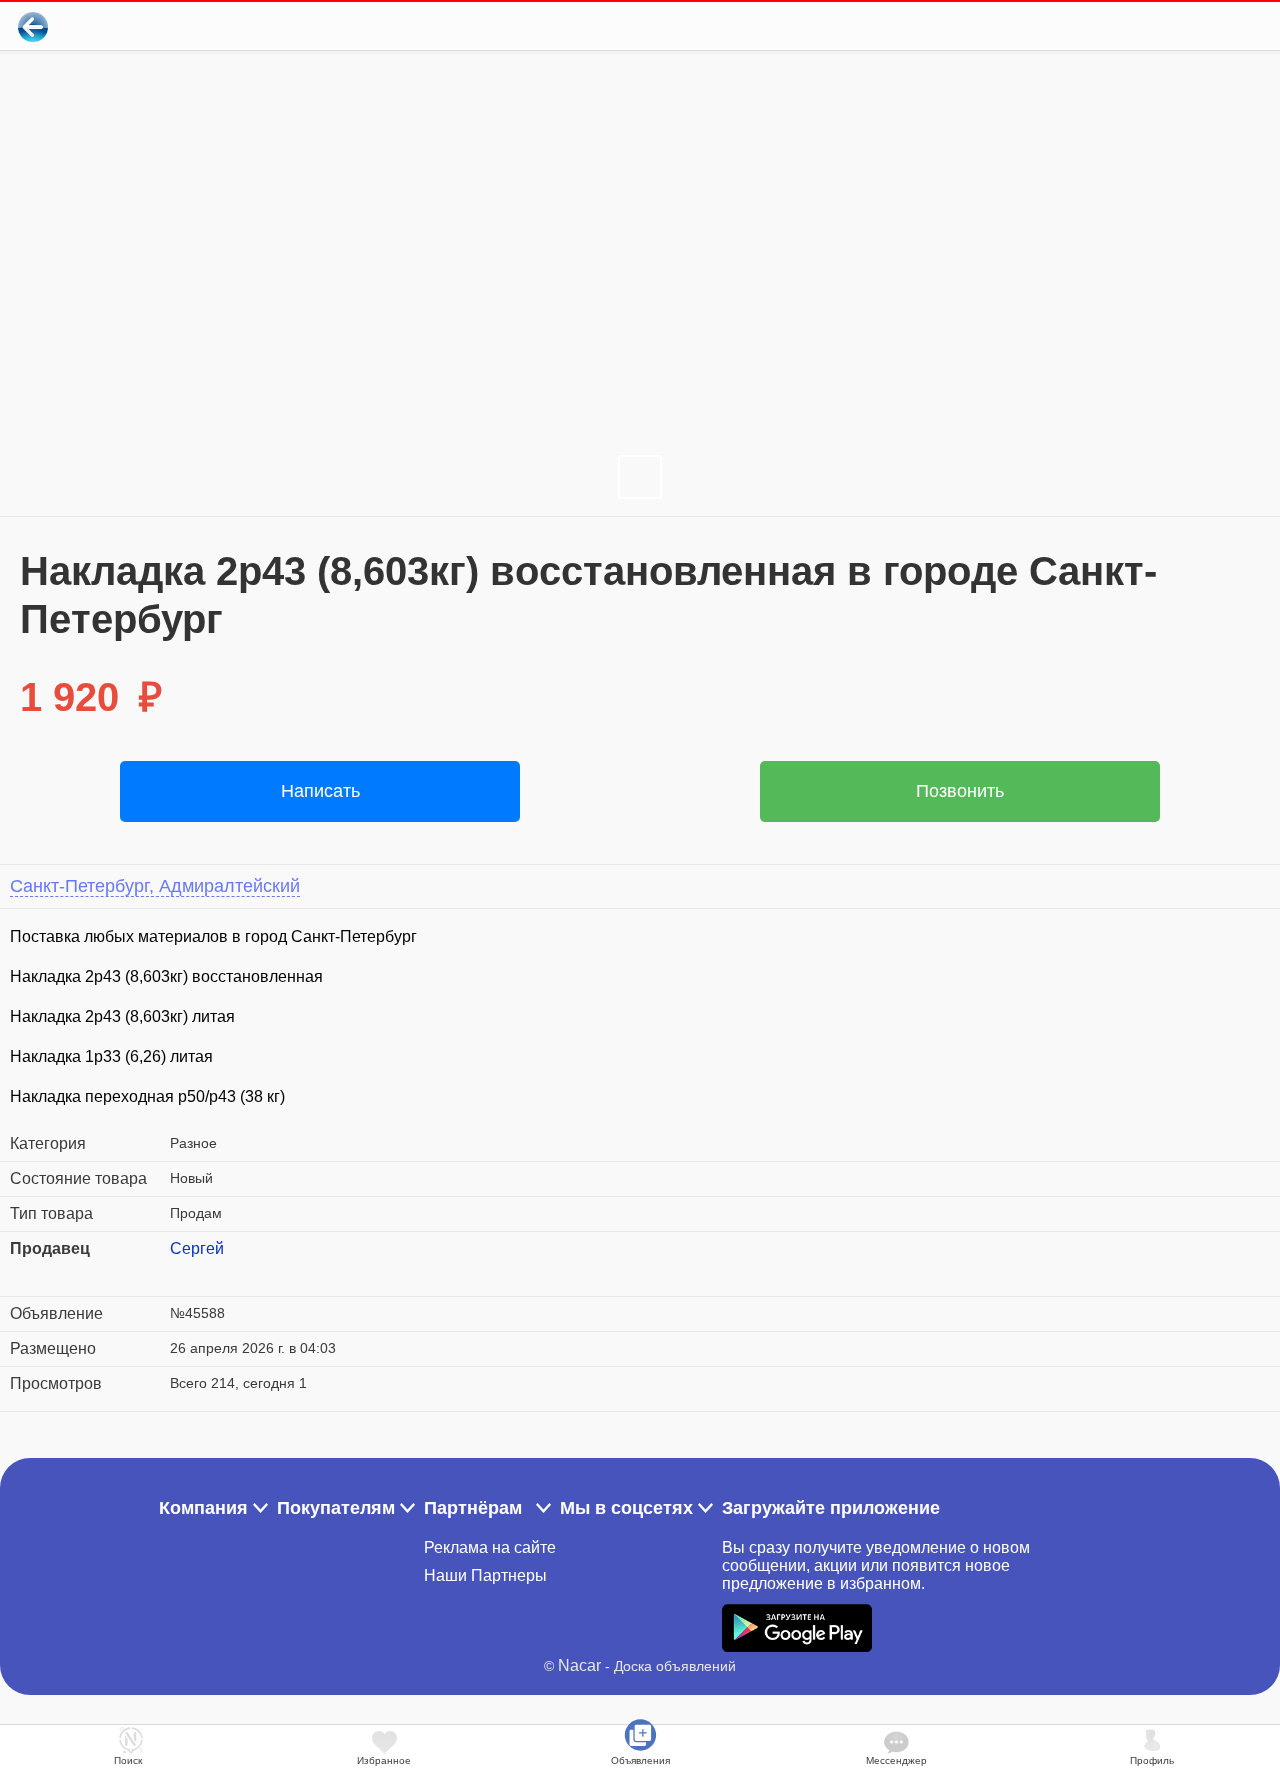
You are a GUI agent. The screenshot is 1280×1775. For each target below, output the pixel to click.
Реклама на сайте (490, 1547)
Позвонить (960, 791)
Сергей (197, 1248)
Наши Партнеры (485, 1575)
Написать (320, 791)
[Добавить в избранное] (1183, 26)
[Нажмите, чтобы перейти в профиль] (185, 1273)
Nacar (579, 1665)
